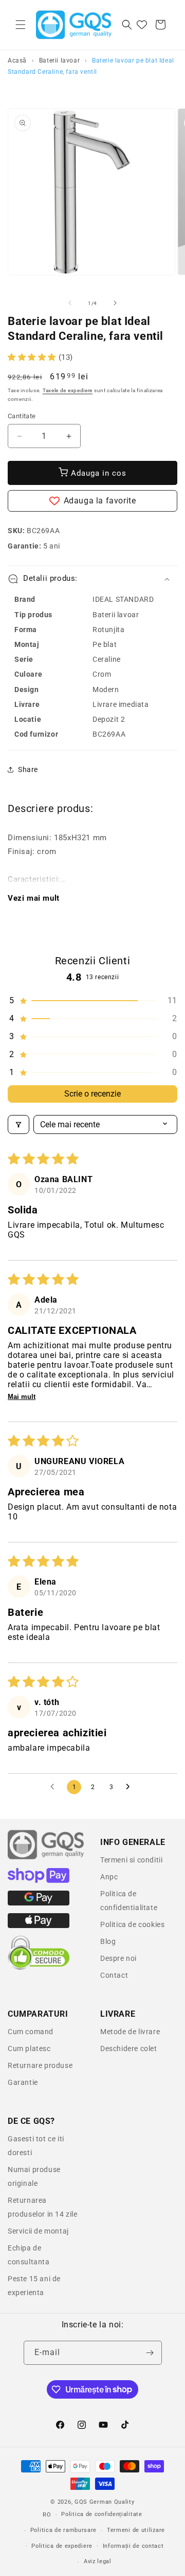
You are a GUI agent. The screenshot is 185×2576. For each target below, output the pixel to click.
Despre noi (118, 1958)
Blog (108, 1941)
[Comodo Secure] (39, 1968)
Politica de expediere (62, 2546)
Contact (114, 1975)
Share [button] (28, 769)
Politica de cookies (132, 1924)
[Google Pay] (39, 1903)
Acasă (17, 60)
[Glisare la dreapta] (115, 303)
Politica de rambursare (63, 2530)
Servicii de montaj (38, 2231)
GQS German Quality (105, 2502)
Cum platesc (29, 2048)
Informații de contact (133, 2546)
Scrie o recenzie (92, 1094)
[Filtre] (18, 1124)
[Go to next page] (131, 1787)
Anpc (109, 1877)
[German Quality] (46, 1858)
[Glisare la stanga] (70, 303)
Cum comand (31, 2032)
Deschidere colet (129, 2048)
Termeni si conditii (131, 1860)
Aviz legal (98, 2561)
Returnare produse (40, 2065)
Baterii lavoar (59, 60)
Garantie (23, 2082)
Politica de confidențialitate (101, 2514)
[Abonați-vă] (150, 2353)
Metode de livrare (130, 2032)
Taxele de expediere (68, 390)
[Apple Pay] (39, 1925)
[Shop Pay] (39, 1880)
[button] (21, 25)
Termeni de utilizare (136, 2530)
